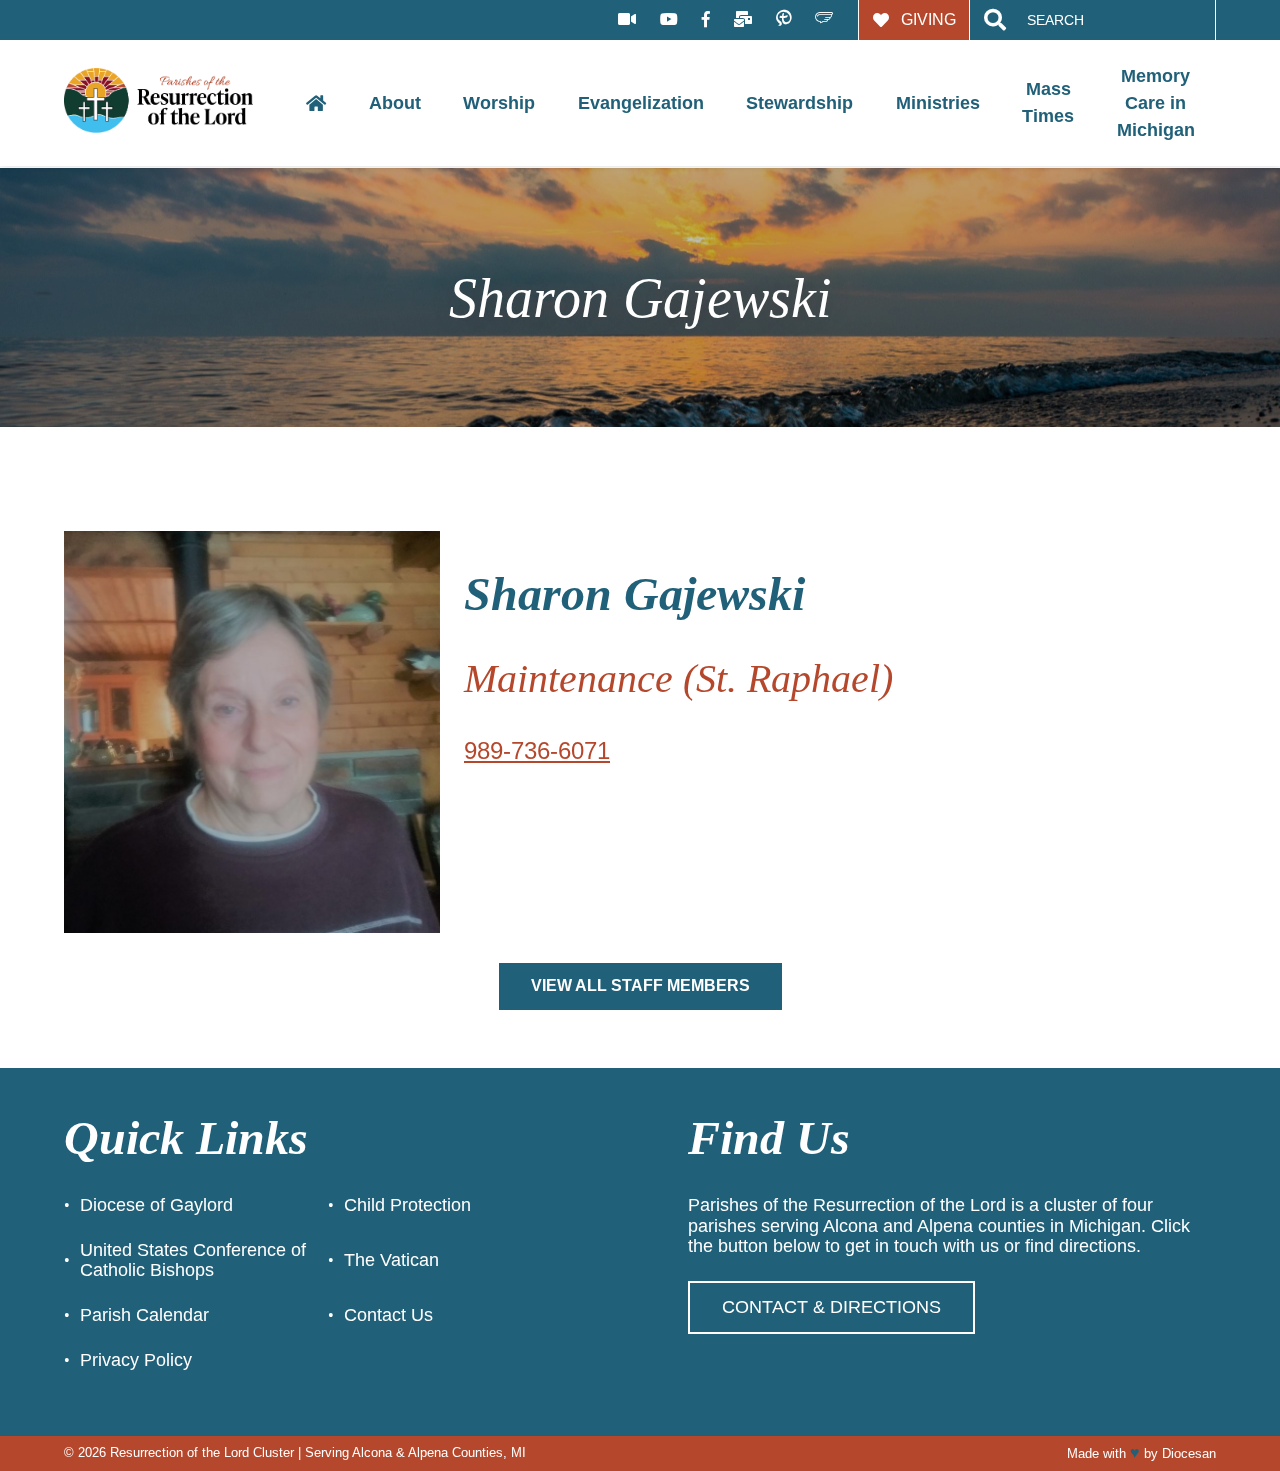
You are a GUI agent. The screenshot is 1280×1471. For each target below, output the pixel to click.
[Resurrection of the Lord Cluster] (174, 102)
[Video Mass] (627, 20)
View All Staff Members (640, 985)
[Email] (743, 20)
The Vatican (391, 1260)
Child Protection (407, 1205)
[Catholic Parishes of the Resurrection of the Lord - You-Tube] (669, 20)
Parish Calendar (144, 1315)
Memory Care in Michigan (1156, 103)
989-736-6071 (537, 750)
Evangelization (641, 103)
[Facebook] (706, 20)
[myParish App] (783, 19)
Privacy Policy (136, 1360)
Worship (499, 103)
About (395, 103)
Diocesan (1189, 1453)
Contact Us (388, 1315)
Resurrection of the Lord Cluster (202, 1452)
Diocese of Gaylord (156, 1205)
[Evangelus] (824, 19)
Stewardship (799, 103)
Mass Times (1048, 102)
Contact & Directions (831, 1307)
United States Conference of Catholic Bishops (193, 1260)
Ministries (938, 103)
